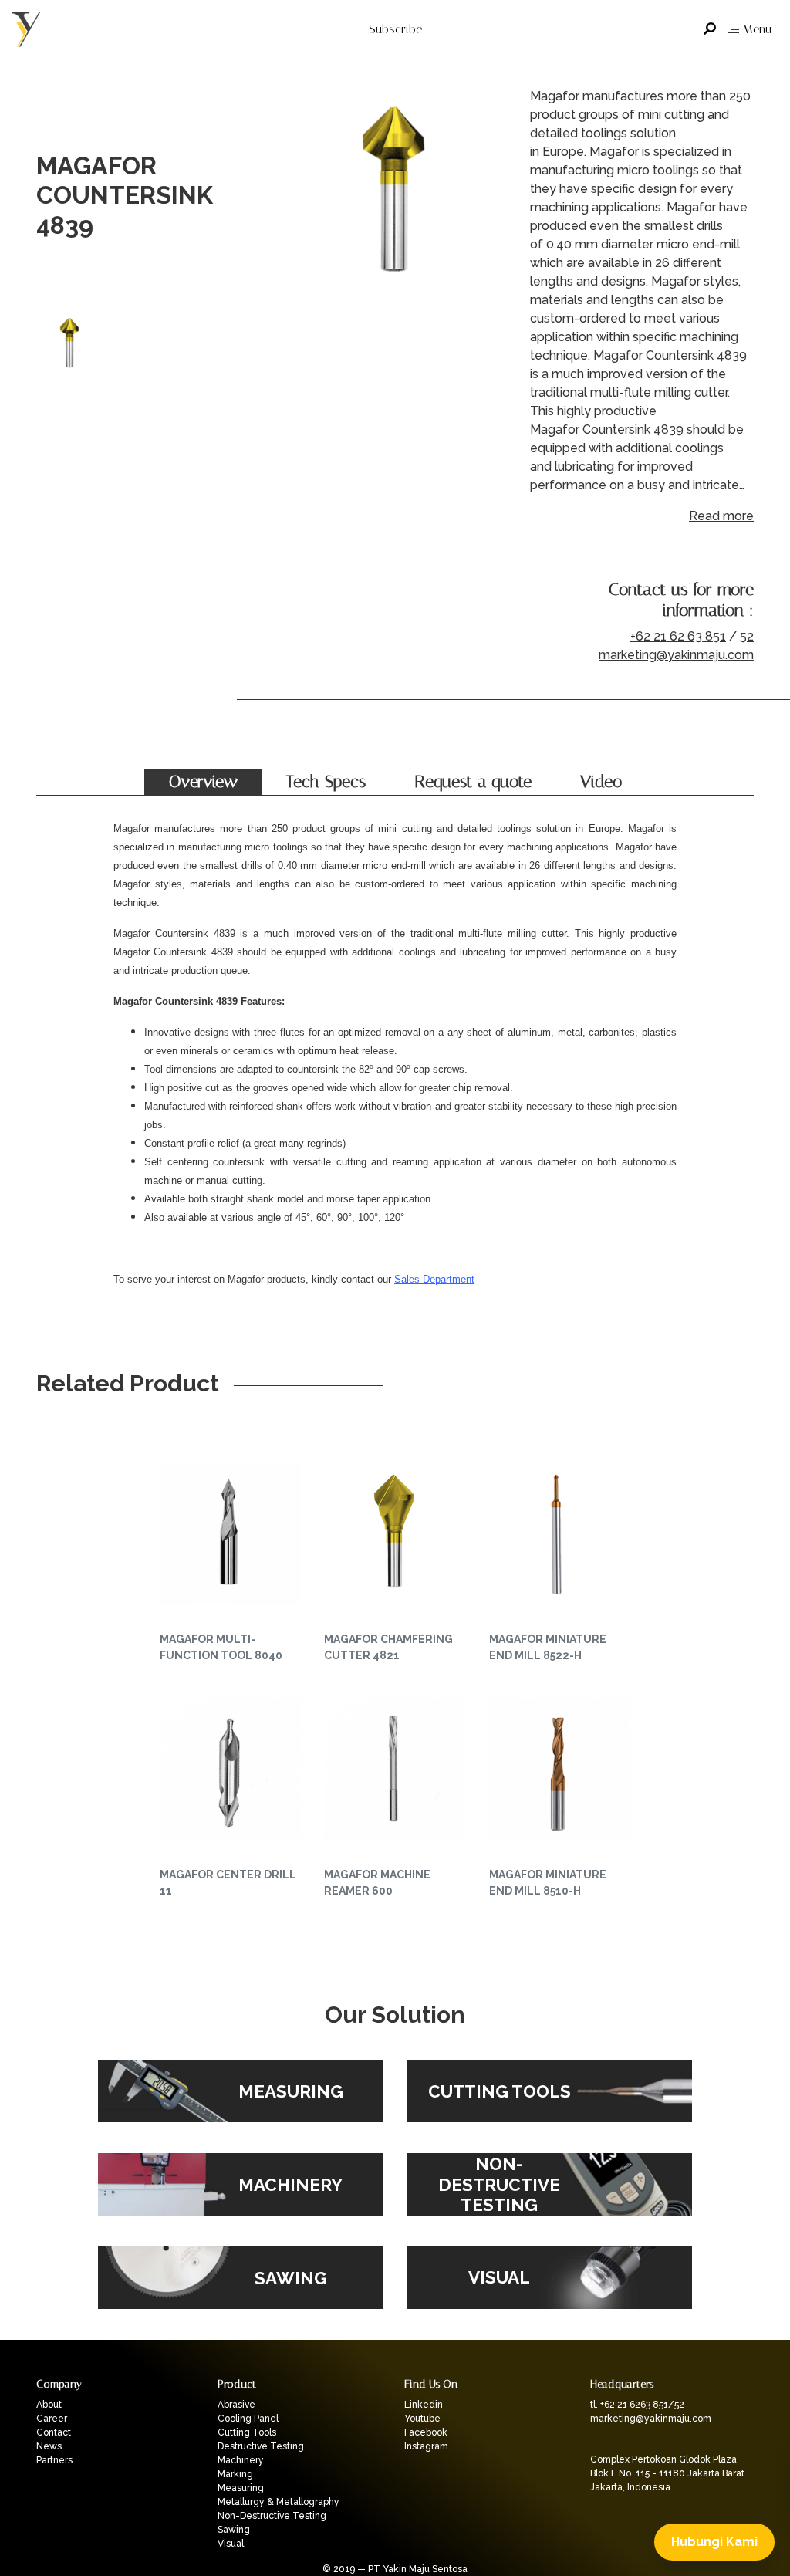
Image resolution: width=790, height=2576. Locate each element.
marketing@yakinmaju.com (676, 655)
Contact (54, 2432)
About (49, 2405)
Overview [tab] (203, 782)
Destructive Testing (261, 2446)
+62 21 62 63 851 (678, 636)
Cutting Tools (247, 2432)
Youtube (422, 2419)
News (49, 2446)
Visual (231, 2544)
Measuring (241, 2488)
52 (747, 636)
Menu (757, 29)
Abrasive (236, 2405)
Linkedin (424, 2405)
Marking (235, 2474)
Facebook (426, 2432)
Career (52, 2419)
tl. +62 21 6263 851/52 (637, 2405)
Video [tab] (601, 782)
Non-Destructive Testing (272, 2516)
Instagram (426, 2446)
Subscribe (395, 29)
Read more (721, 516)
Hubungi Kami (714, 2542)
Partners (54, 2460)
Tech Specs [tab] (326, 782)
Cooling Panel (248, 2419)
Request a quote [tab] (473, 782)
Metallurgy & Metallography (279, 2502)
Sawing (234, 2530)
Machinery (241, 2460)
